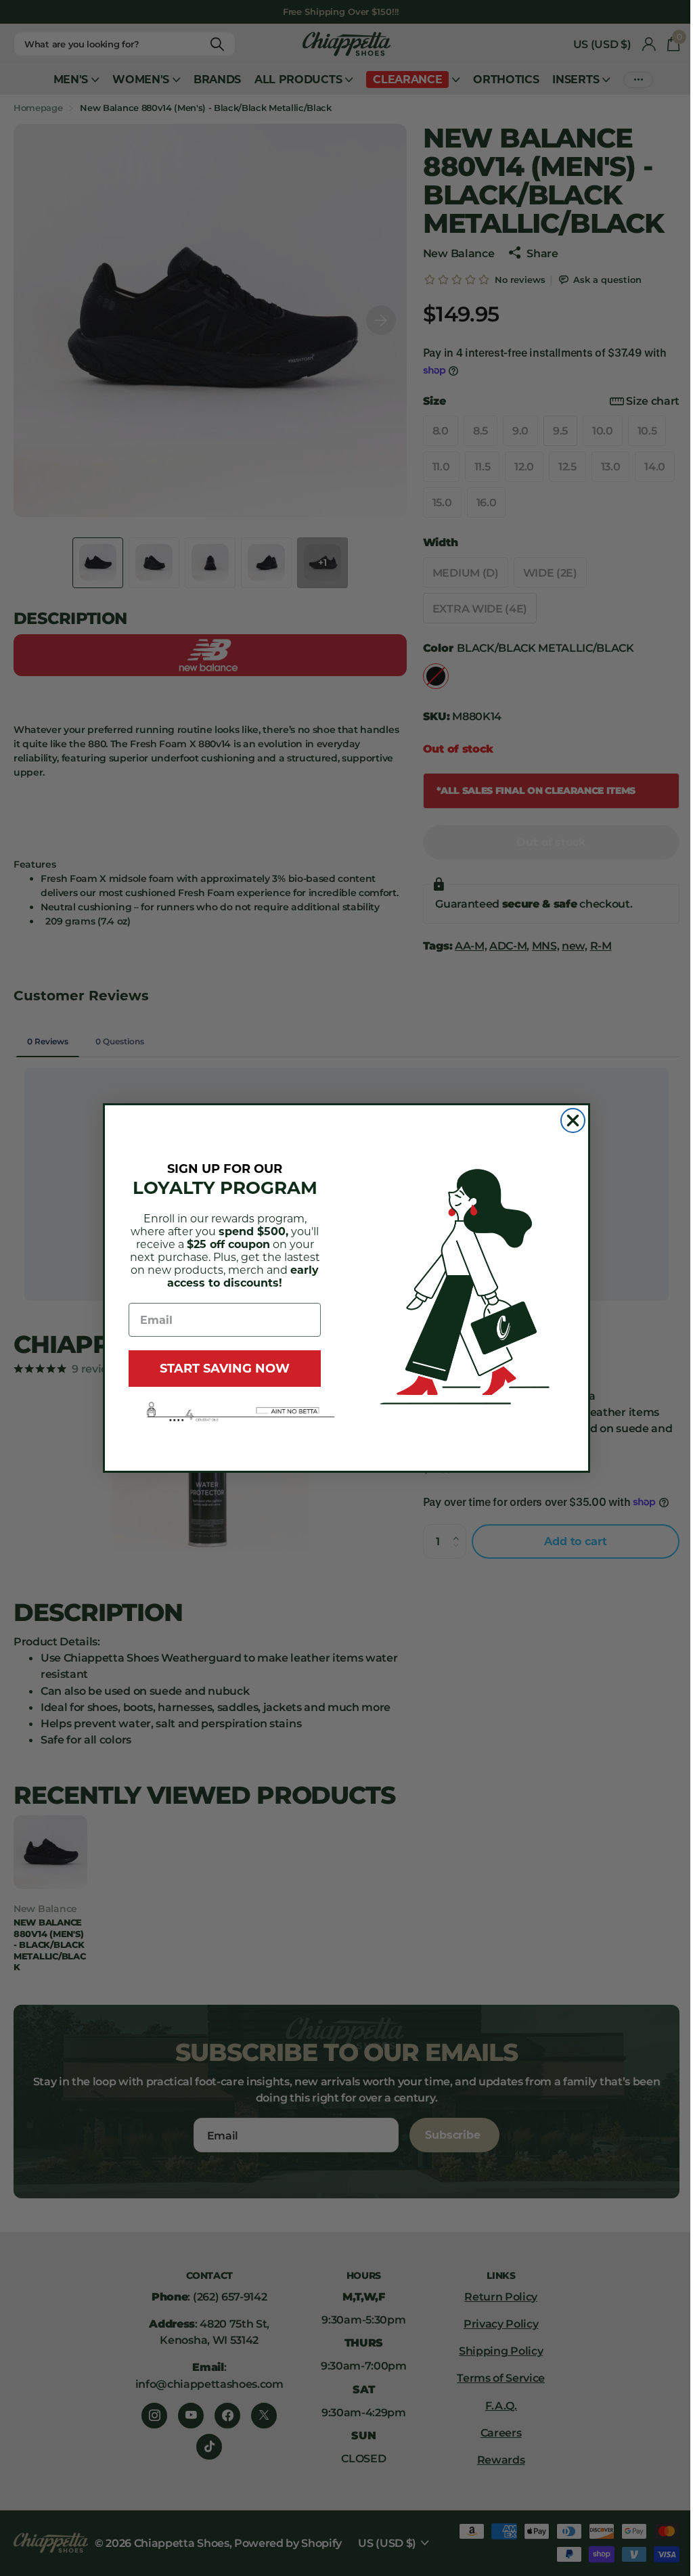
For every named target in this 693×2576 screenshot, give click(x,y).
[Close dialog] (573, 1120)
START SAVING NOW (225, 1369)
